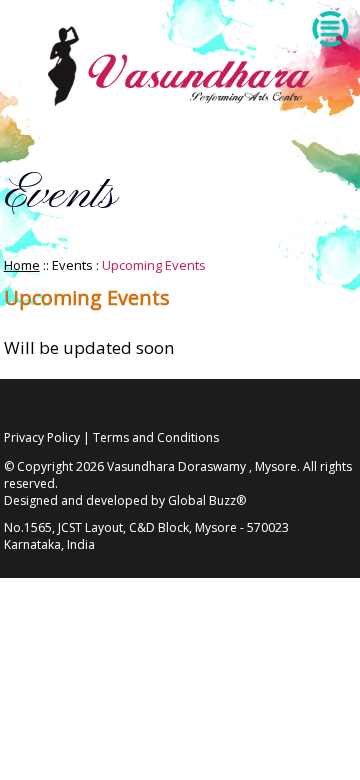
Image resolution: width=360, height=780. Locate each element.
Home (22, 265)
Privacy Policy (42, 437)
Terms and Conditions (156, 437)
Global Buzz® (207, 500)
